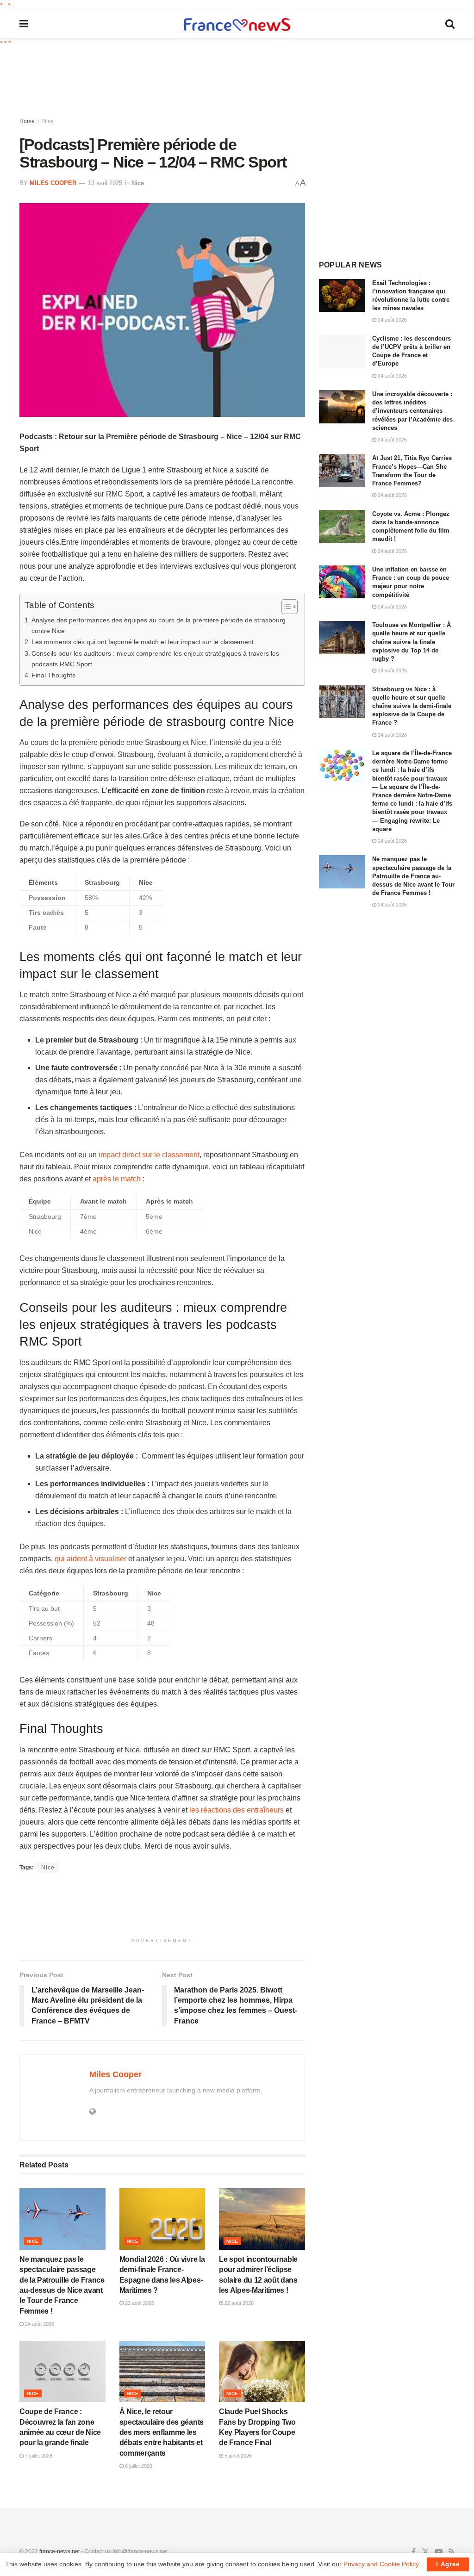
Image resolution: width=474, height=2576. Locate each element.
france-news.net (59, 2551)
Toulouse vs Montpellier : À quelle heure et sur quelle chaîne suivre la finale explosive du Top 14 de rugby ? (412, 642)
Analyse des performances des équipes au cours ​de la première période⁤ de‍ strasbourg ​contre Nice (159, 625)
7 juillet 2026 (38, 2456)
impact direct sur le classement (149, 1155)
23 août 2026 (139, 2303)
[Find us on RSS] (452, 2552)
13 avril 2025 (105, 183)
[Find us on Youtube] (439, 2552)
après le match (117, 1179)
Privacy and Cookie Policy (381, 2564)
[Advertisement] (244, 83)
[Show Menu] (24, 24)
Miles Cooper (53, 183)
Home (27, 121)
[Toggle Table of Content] (285, 607)
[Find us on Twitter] (425, 2552)
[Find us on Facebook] (414, 2552)
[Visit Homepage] (237, 24)
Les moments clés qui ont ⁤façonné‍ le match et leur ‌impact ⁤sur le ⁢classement (143, 642)
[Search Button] (450, 24)
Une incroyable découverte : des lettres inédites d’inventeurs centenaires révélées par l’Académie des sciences (412, 411)
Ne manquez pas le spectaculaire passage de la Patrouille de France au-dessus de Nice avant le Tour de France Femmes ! (413, 876)
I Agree (448, 2564)
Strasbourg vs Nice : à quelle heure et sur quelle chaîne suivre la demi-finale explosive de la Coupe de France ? (412, 706)
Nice (48, 121)
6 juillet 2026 (138, 2466)
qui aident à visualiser (90, 1559)
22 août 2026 (238, 2303)
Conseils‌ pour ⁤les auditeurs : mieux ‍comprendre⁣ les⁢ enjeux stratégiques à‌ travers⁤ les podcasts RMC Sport (155, 659)
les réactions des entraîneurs (237, 1810)
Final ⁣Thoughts (53, 675)
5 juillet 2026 (237, 2456)
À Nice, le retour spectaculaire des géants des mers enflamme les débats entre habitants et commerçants (162, 2432)
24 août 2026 (39, 2324)
